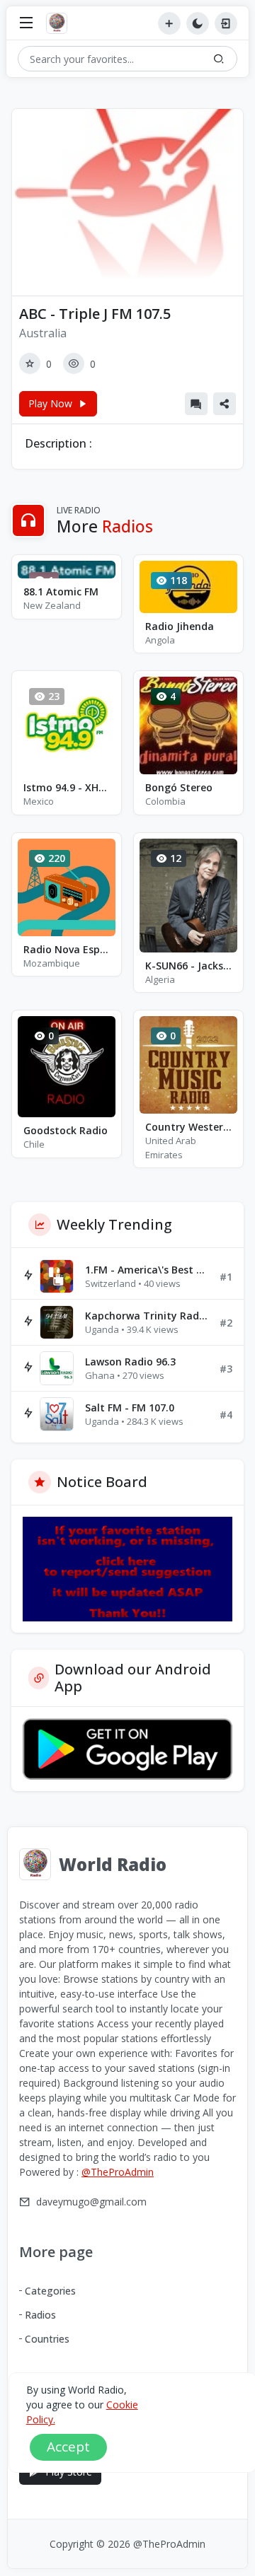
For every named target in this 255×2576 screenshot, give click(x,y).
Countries (47, 2339)
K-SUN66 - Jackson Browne (188, 966)
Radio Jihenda (180, 626)
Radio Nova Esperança (67, 949)
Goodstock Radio (66, 1130)
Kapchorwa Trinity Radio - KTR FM (147, 1316)
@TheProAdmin (118, 2172)
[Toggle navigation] (26, 24)
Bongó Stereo (179, 787)
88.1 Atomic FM (61, 591)
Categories (50, 2291)
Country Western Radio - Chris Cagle (188, 1127)
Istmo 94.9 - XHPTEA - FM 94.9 (67, 787)
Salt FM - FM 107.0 (130, 1408)
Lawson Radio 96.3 (130, 1362)
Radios (40, 2315)
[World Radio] (60, 23)
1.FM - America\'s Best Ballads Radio (147, 1270)
